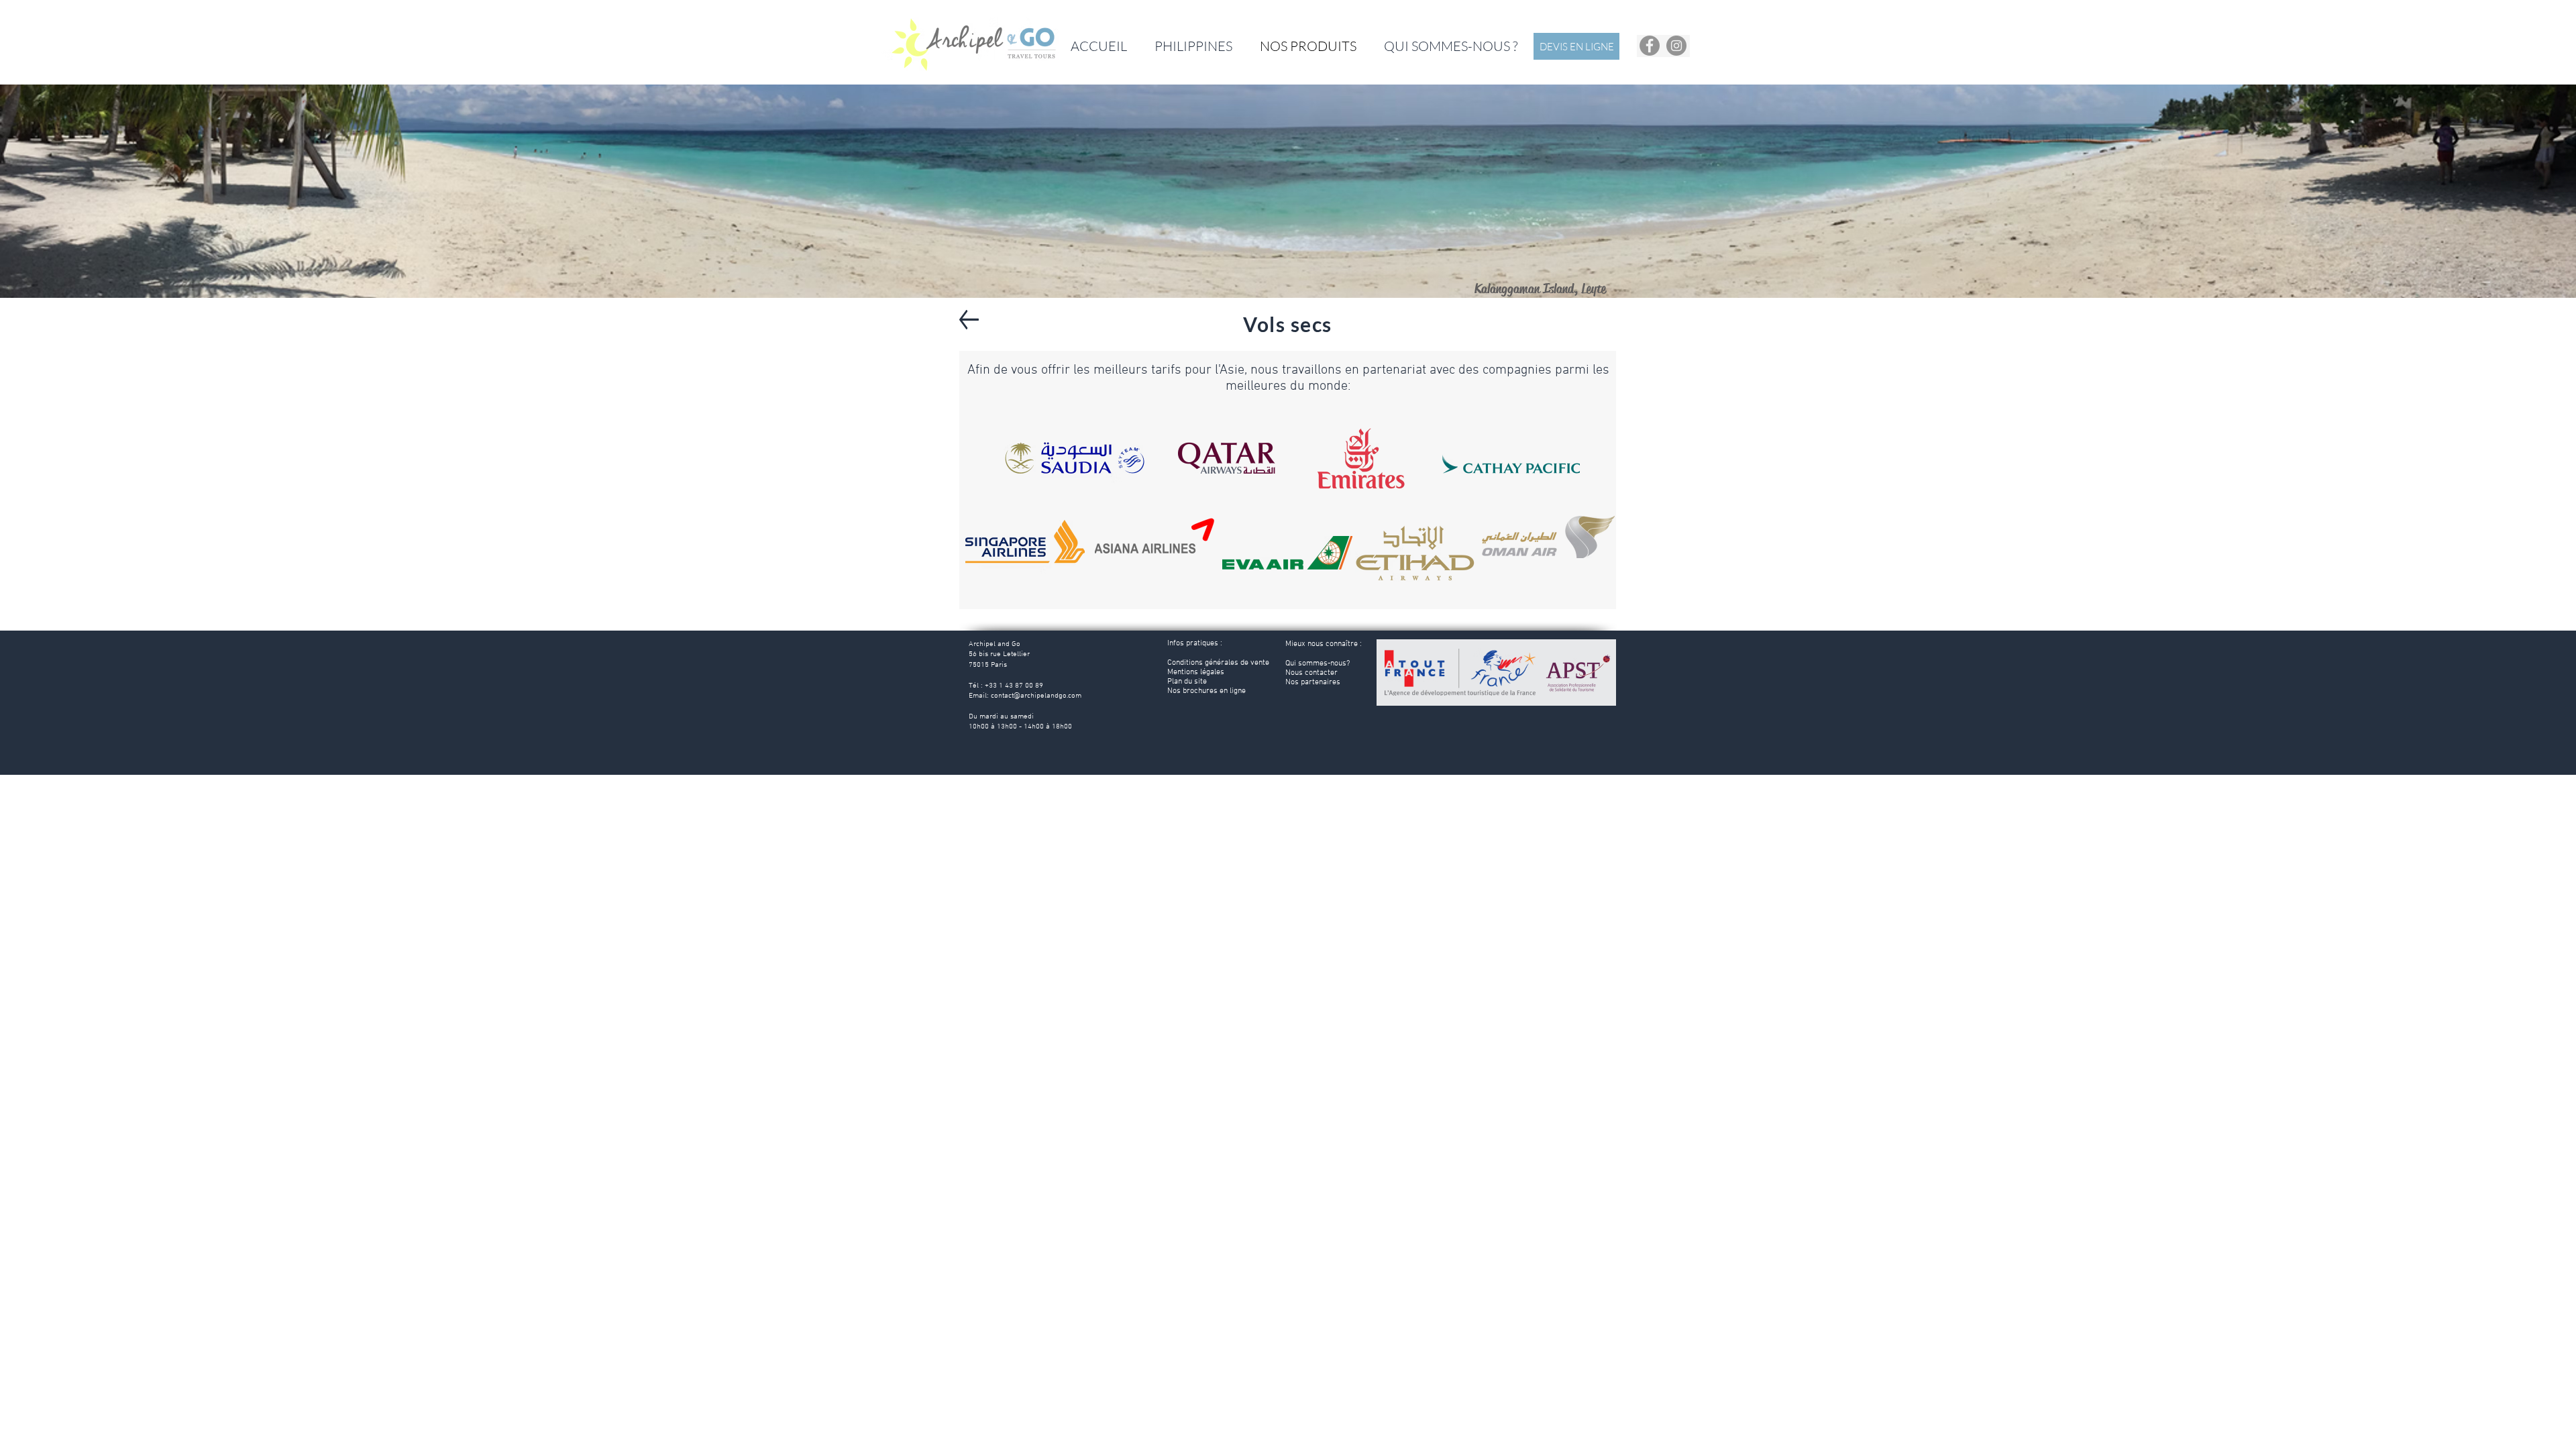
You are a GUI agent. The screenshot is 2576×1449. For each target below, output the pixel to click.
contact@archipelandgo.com (1036, 696)
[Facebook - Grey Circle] (1650, 46)
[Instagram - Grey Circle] (1676, 46)
